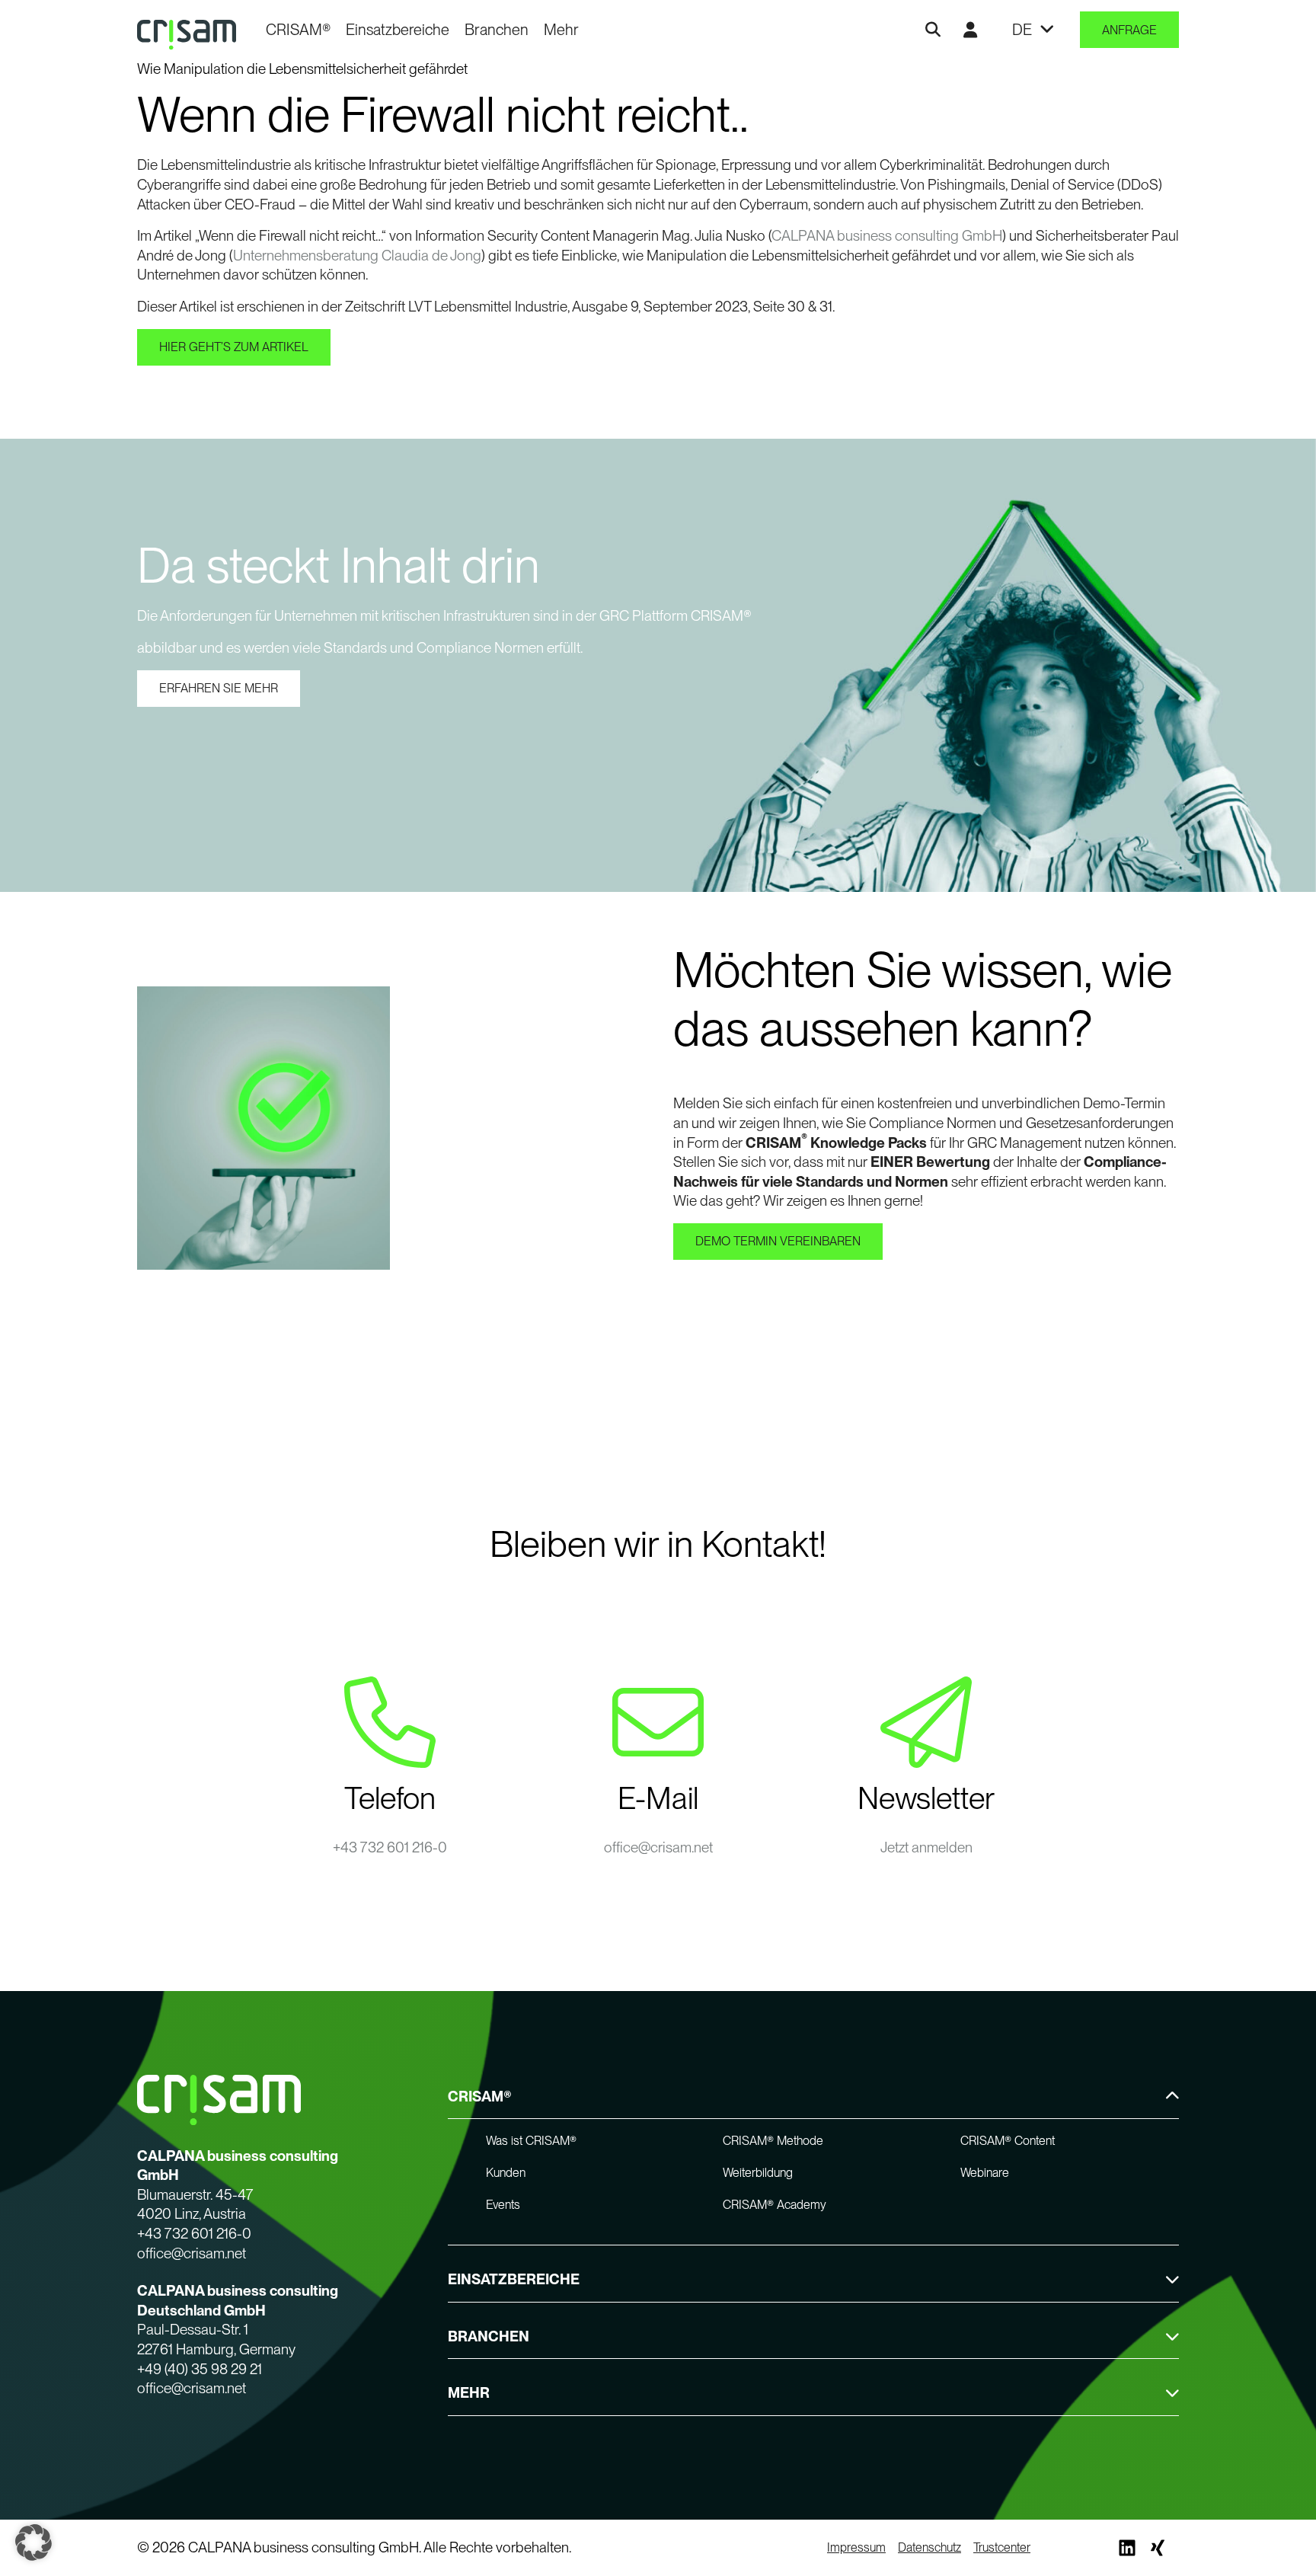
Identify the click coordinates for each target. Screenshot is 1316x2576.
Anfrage (1129, 30)
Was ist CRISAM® (531, 2141)
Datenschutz (930, 2547)
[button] (34, 2542)
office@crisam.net (658, 1847)
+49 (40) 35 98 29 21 (200, 2369)
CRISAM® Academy (775, 2205)
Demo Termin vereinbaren (778, 1241)
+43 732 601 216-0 (390, 1847)
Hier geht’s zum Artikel (234, 347)
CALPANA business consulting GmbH (887, 236)
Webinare (985, 2173)
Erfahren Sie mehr (219, 688)
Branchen (497, 30)
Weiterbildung (758, 2173)
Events (503, 2205)
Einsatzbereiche (398, 30)
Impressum (856, 2547)
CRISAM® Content (1008, 2141)
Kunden (506, 2173)
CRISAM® (298, 30)
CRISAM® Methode (773, 2141)
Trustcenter (1002, 2547)
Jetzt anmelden (926, 1847)
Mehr (561, 30)
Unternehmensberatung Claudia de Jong (357, 256)
